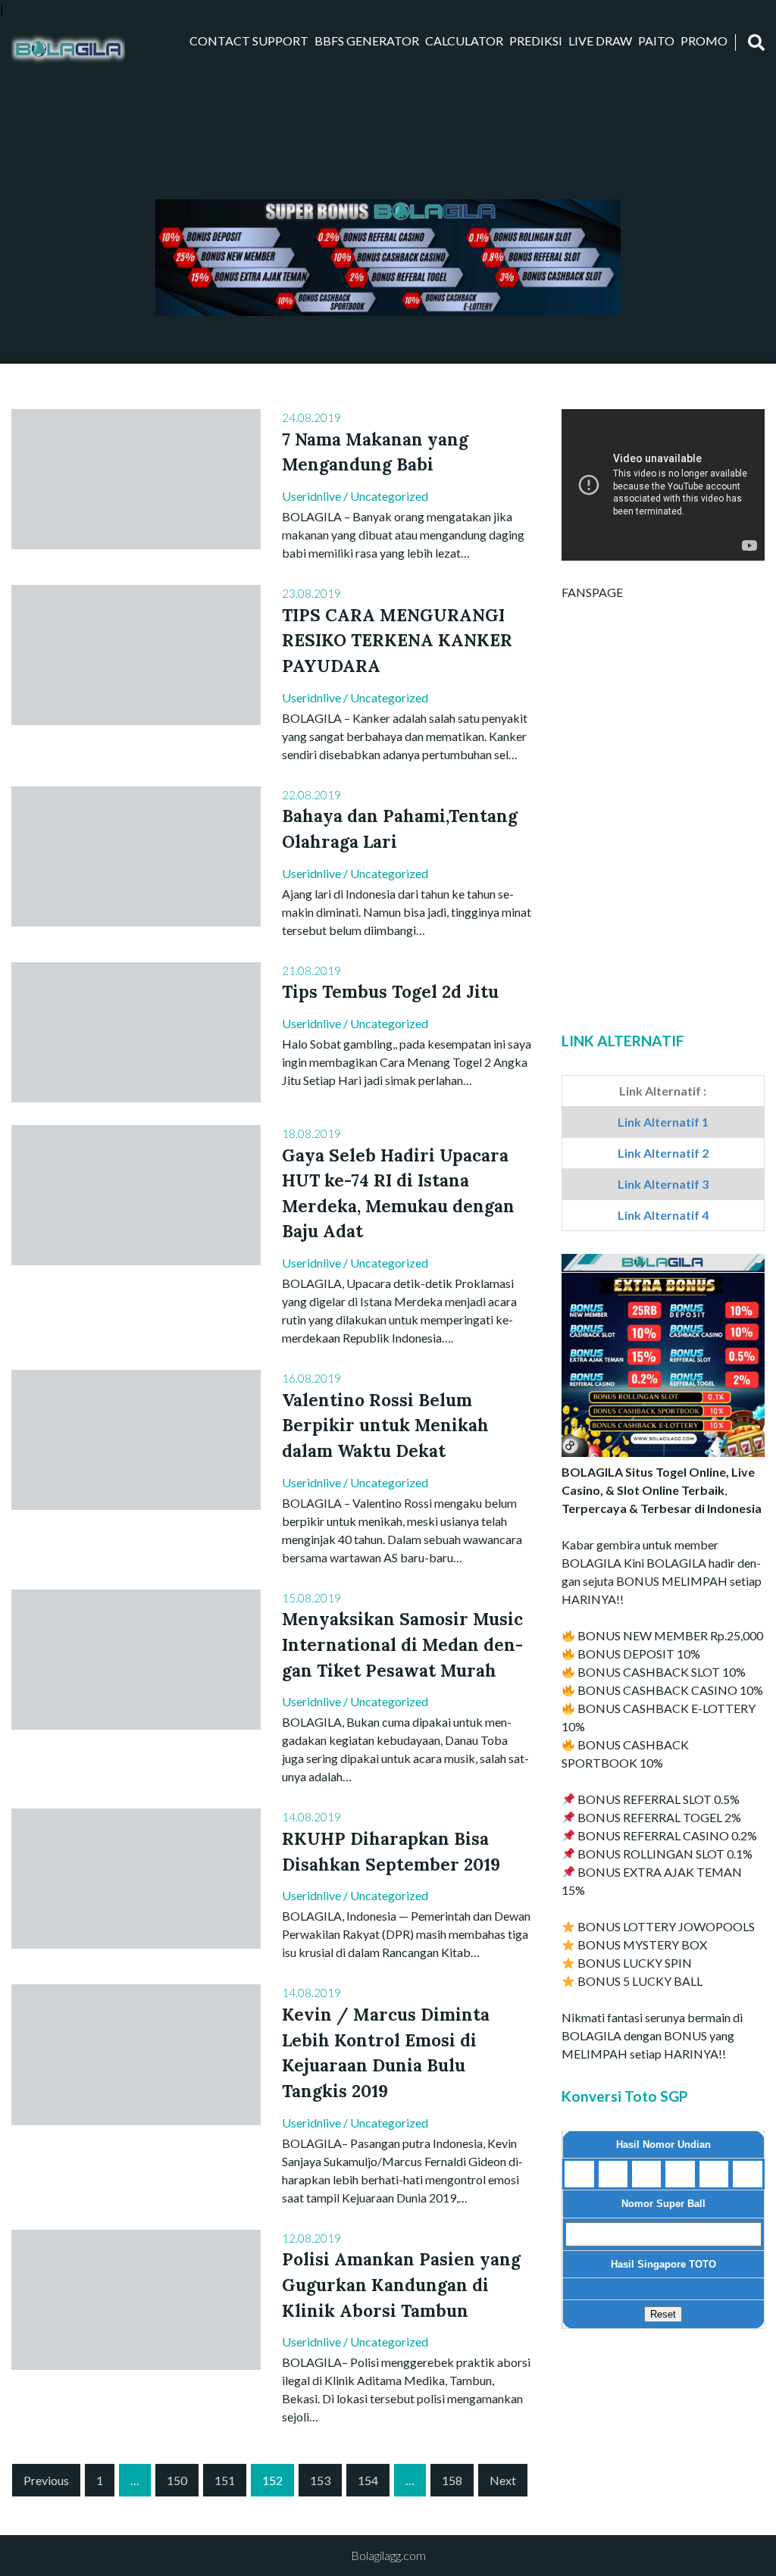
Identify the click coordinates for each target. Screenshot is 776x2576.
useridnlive (311, 496)
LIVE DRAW (600, 41)
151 (225, 2480)
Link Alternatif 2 (663, 1153)
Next (503, 2480)
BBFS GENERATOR (367, 41)
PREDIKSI (536, 41)
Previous (46, 2480)
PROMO (704, 41)
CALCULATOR (464, 41)
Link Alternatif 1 (663, 1122)
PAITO (656, 41)
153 (320, 2480)
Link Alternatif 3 (663, 1184)
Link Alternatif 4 (663, 1215)
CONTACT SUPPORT (249, 41)
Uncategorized (389, 496)
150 (177, 2480)
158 (452, 2480)
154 (368, 2480)
